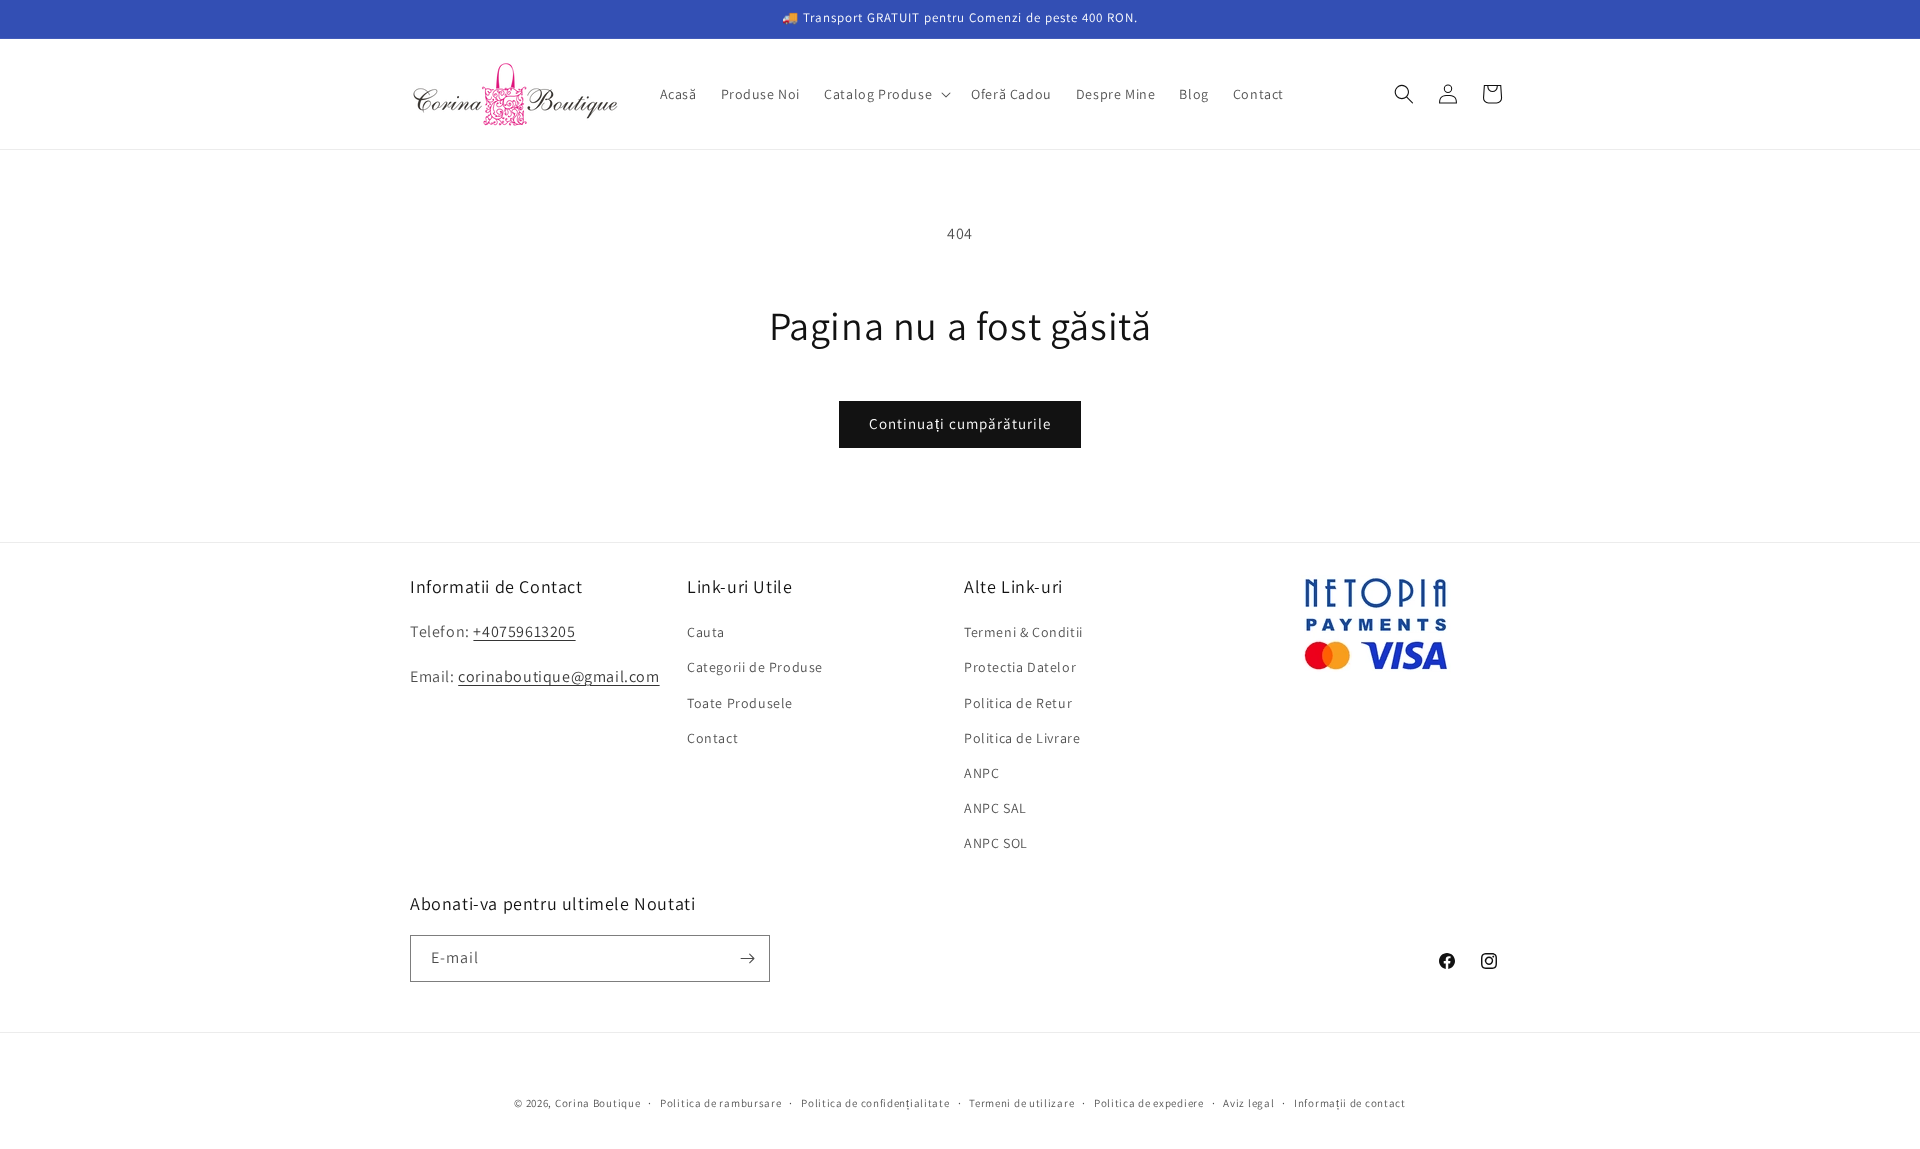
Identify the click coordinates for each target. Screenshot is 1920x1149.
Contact (712, 738)
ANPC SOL (996, 843)
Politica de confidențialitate (875, 1103)
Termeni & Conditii (1023, 632)
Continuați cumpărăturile (960, 423)
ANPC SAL (995, 808)
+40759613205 (524, 631)
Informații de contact (1350, 1103)
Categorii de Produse (755, 667)
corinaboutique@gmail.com (558, 676)
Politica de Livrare (1022, 738)
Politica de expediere (1149, 1103)
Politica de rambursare (720, 1103)
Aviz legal (1248, 1103)
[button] (885, 94)
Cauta (706, 632)
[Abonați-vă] (747, 958)
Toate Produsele (740, 703)
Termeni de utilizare (1021, 1103)
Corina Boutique (598, 1103)
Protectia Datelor (1020, 667)
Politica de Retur (1018, 703)
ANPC (981, 773)
